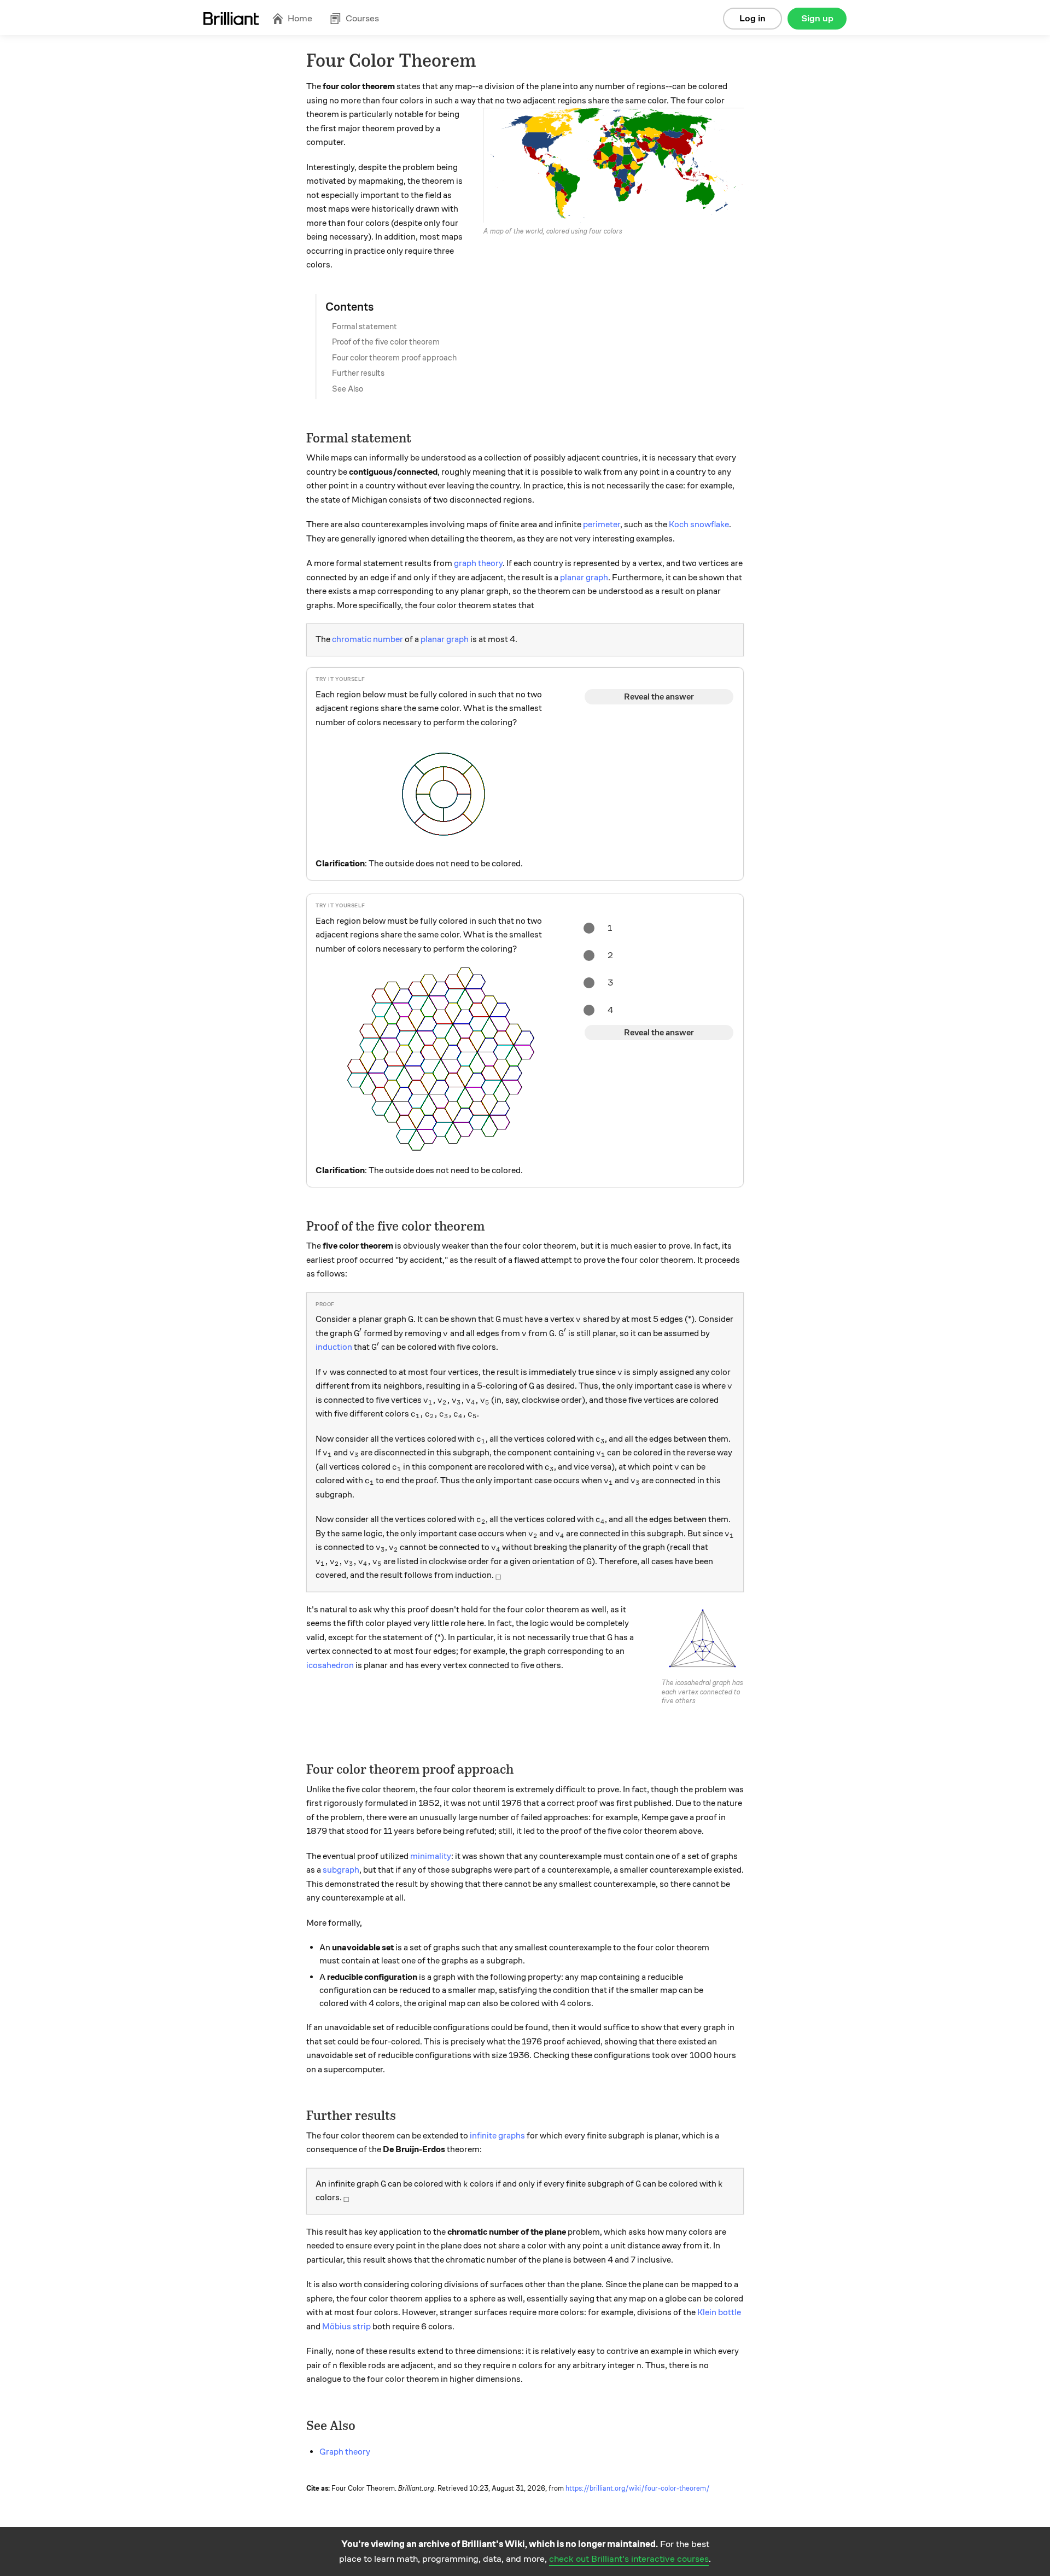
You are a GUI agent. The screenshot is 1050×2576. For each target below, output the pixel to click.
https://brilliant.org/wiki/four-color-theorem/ (638, 2488)
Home (300, 18)
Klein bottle (719, 2312)
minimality (431, 1856)
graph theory (478, 563)
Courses (362, 18)
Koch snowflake (699, 524)
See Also (348, 389)
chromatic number (367, 639)
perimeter (602, 524)
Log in (752, 18)
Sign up (817, 18)
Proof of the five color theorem (386, 342)
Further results (358, 373)
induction (334, 1347)
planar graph (584, 578)
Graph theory (345, 2452)
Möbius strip (346, 2327)
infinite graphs (497, 2136)
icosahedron (330, 1665)
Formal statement (364, 327)
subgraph (341, 1870)
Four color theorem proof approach (394, 358)
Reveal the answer (659, 697)
